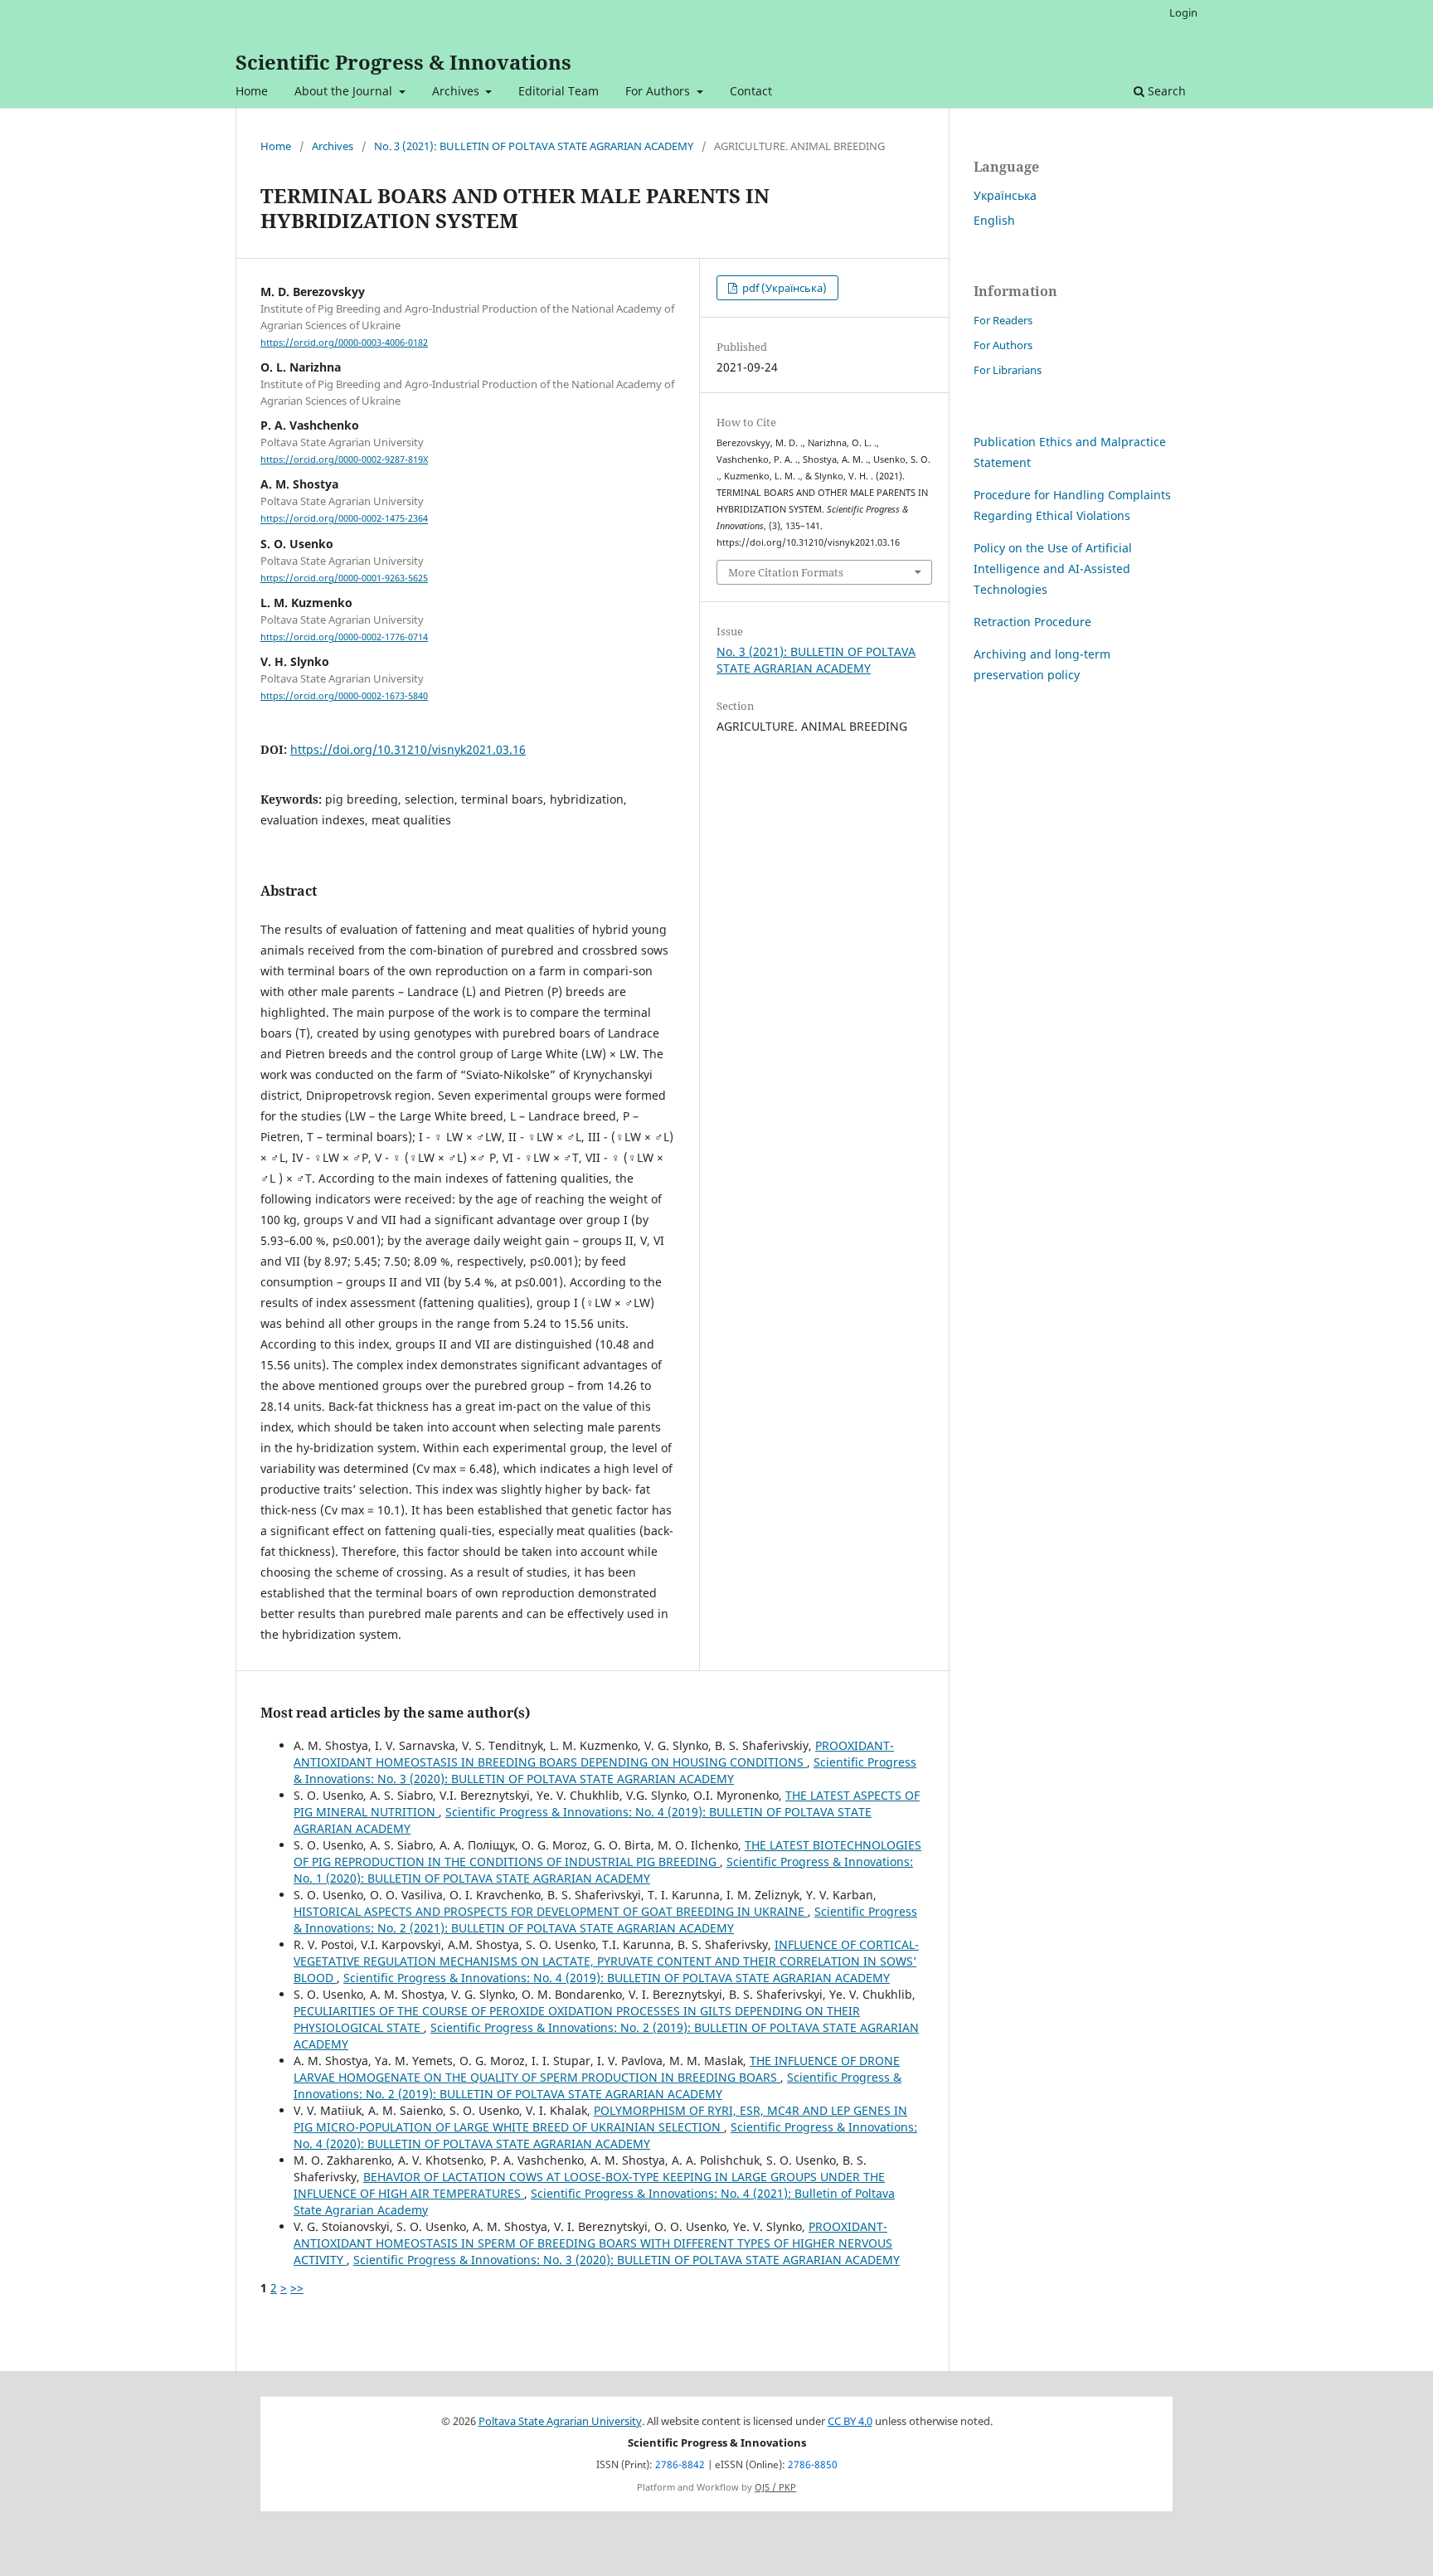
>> (297, 2288)
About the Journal (345, 91)
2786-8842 (680, 2464)
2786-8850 (813, 2464)
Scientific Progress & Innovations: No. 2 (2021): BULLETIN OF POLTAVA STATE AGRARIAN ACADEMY (605, 1920)
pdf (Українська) (783, 288)
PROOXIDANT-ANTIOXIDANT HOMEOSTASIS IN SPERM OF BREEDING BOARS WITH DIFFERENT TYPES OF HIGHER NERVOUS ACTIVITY (593, 2243)
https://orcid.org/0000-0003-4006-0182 (344, 343)
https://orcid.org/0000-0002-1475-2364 (344, 519)
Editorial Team (559, 91)
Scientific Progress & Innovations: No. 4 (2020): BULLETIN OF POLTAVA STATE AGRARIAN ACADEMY (605, 2135)
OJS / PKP (775, 2487)
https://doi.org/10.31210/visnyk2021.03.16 (408, 749)
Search (1165, 91)
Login (1183, 12)
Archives (457, 91)
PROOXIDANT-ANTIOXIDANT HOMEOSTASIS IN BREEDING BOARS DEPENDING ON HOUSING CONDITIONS (594, 1754)
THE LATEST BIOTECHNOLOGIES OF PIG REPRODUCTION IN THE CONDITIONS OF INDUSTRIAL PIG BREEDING (607, 1853)
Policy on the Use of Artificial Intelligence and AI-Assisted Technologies (1053, 569)
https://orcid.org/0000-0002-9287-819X (344, 459)
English (994, 220)
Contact (751, 91)
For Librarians (1008, 370)
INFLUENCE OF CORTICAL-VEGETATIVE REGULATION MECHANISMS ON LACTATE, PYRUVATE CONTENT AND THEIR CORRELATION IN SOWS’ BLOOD (606, 1961)
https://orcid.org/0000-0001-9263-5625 (344, 578)
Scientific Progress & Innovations (403, 62)
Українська (1005, 195)
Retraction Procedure (1032, 622)
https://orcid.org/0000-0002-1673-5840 (344, 696)
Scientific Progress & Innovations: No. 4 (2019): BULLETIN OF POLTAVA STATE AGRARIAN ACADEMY (617, 1978)
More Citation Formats (786, 572)
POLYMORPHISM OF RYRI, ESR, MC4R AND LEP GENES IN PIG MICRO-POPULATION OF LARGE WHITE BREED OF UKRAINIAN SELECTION (600, 2119)
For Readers (1003, 320)
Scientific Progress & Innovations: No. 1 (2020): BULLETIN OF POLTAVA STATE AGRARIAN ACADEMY (603, 1870)
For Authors (659, 91)
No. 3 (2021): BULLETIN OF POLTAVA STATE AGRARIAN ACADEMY (534, 146)
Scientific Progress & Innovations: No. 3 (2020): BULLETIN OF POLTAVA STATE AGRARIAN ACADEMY (605, 1770)
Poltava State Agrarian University (560, 2421)
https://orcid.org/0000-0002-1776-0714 (344, 637)
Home (252, 91)
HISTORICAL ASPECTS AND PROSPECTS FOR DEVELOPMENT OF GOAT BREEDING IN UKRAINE (551, 1911)
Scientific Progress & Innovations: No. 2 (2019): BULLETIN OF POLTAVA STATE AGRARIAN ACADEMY (597, 2085)
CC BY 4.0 (850, 2421)
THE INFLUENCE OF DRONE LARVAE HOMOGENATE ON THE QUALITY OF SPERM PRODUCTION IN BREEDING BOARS (597, 2069)
